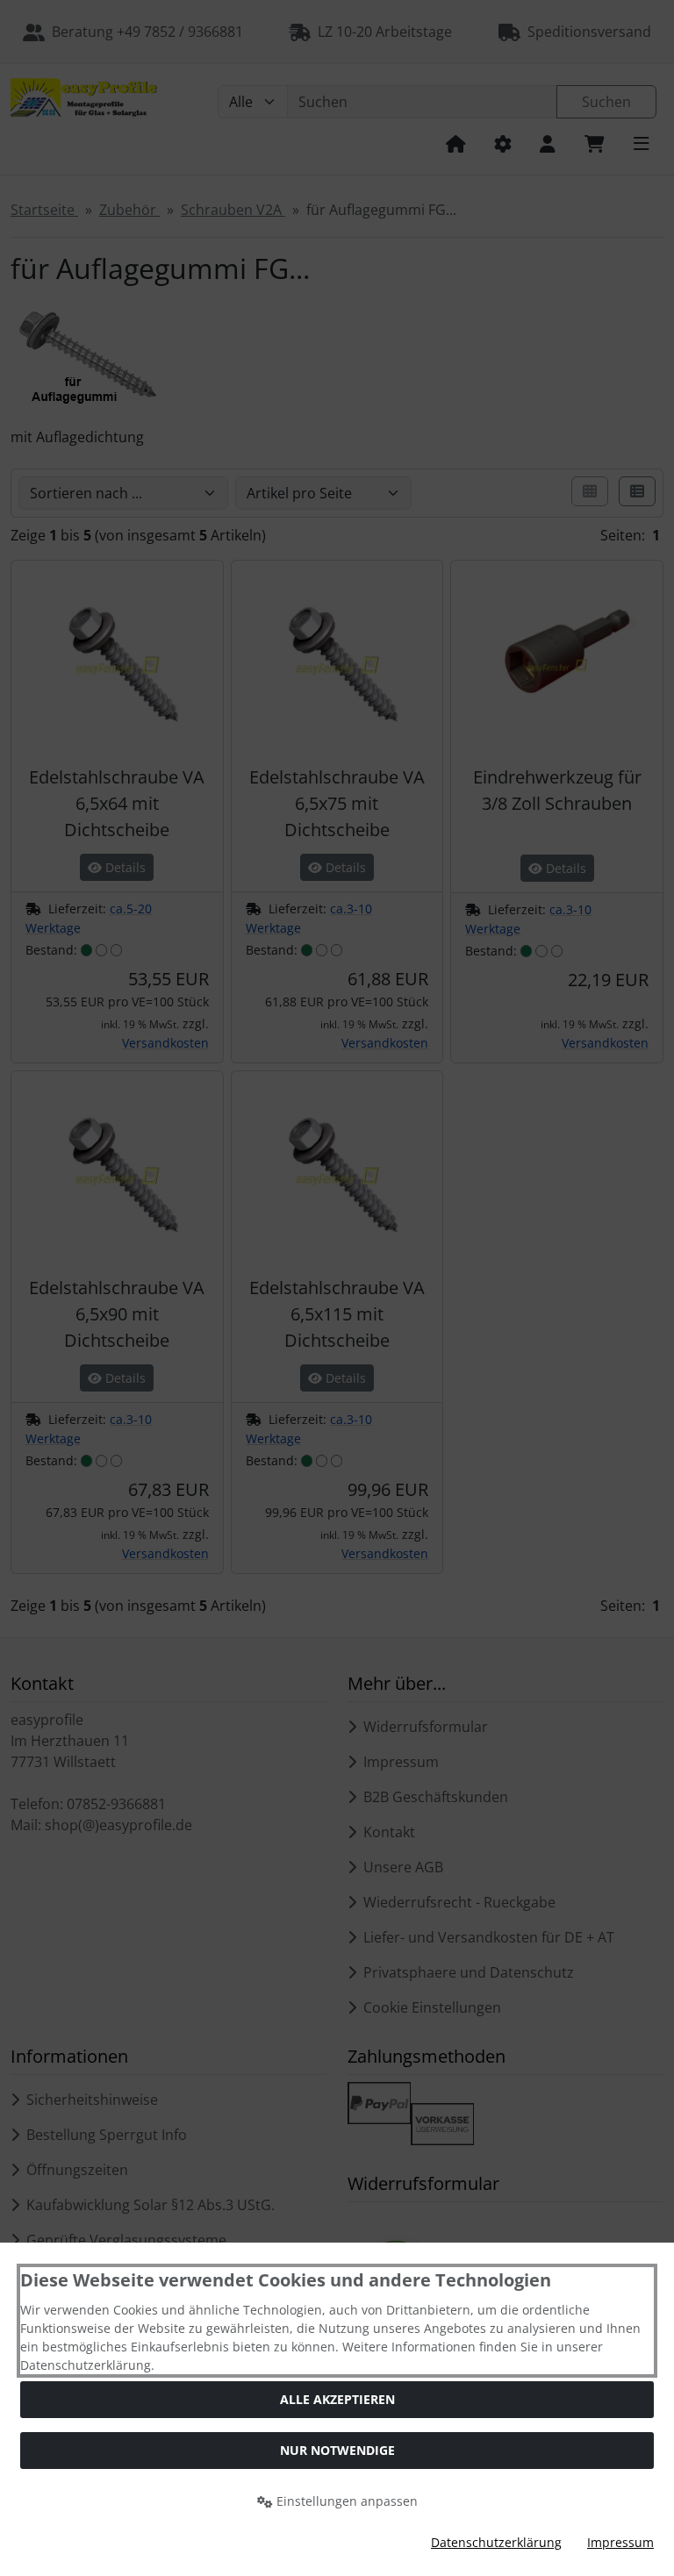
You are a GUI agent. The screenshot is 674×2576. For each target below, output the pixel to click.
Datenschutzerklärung (496, 2542)
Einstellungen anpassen (345, 2501)
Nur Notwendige (337, 2450)
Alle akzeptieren (337, 2399)
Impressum (620, 2542)
